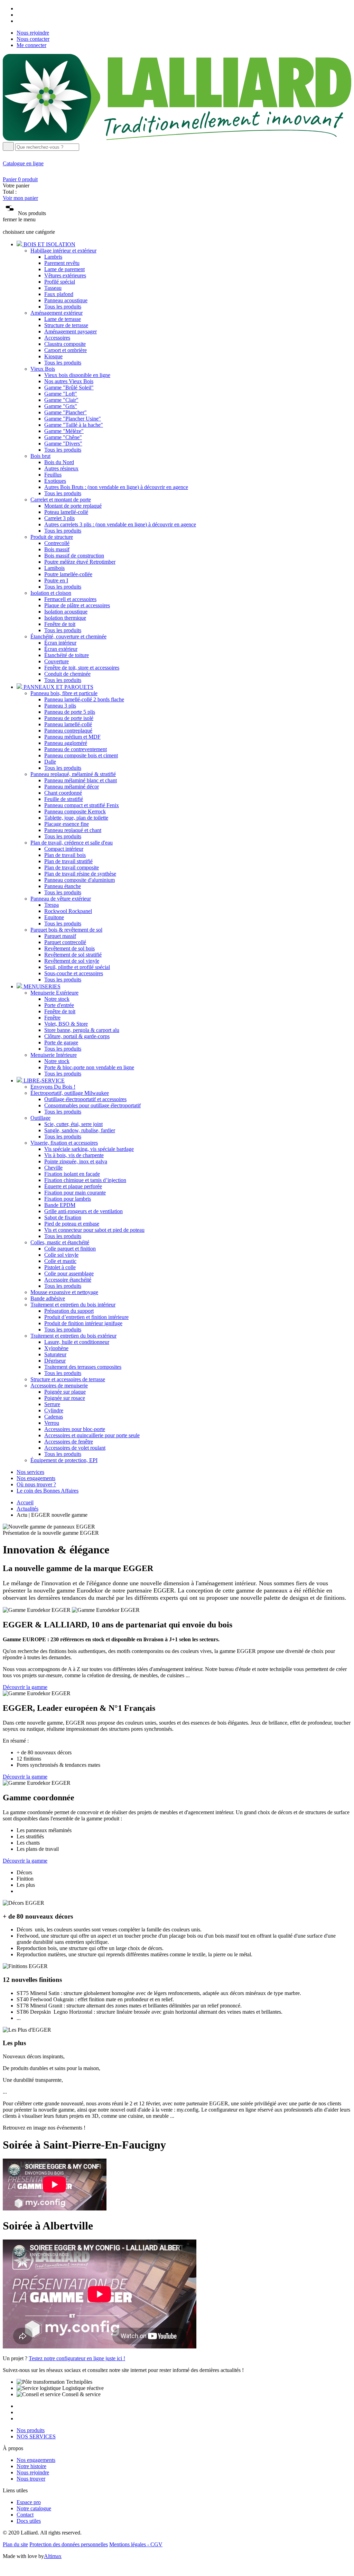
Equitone (54, 917)
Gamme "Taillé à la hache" (74, 425)
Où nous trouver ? (36, 1484)
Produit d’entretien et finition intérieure (86, 1317)
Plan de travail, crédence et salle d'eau (72, 843)
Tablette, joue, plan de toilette (76, 818)
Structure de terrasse (66, 325)
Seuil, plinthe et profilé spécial (77, 967)
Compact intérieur (64, 849)
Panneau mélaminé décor (72, 787)
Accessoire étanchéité (68, 1280)
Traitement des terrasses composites (83, 1367)
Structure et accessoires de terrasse (68, 1379)
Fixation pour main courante (75, 1193)
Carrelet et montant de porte (61, 500)
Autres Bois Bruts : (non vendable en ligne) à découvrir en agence (116, 487)
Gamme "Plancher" (66, 412)
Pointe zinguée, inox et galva (76, 1161)
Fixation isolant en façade (72, 1174)
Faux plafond (59, 294)
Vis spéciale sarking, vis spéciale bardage (89, 1149)
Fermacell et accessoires (70, 599)
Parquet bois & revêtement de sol (66, 930)
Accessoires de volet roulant (75, 1448)
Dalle (50, 762)
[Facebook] (19, 8)
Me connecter (31, 45)
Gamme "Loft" (61, 394)
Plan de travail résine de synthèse (80, 874)
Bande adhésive (48, 1298)
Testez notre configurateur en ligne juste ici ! (77, 2358)
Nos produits (31, 2430)
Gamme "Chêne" (63, 437)
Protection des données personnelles (69, 2544)
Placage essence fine (67, 824)
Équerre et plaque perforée (73, 1186)
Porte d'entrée (59, 1005)
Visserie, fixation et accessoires (64, 1143)
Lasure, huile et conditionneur (77, 1342)
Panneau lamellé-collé (68, 724)
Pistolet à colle (60, 1267)
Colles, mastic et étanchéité (60, 1242)
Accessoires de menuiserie (59, 1386)
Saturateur (55, 1354)
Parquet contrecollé (65, 942)
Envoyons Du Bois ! (53, 1087)
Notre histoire (31, 2466)
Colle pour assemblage (69, 1273)
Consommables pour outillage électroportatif (92, 1105)
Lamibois (54, 568)
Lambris (53, 257)
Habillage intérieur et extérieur (63, 251)
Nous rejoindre (33, 33)
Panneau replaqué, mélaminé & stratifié (73, 774)
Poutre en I (56, 580)
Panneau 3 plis (60, 706)
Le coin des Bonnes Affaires (48, 1491)
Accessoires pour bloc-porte (75, 1429)
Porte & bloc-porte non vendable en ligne (89, 1067)
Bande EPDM (60, 1205)
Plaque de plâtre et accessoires (77, 605)
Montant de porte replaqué (73, 506)
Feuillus (53, 475)
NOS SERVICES (36, 2436)
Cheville (53, 1168)
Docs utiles (29, 2521)
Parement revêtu (62, 263)
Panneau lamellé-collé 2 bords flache (84, 699)
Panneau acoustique (66, 300)
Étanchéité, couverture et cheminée (68, 636)
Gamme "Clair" (61, 400)
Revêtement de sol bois (69, 948)
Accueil (25, 1502)
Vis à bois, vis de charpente (74, 1155)
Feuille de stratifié (64, 799)
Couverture (57, 661)
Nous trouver (31, 2479)
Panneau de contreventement (76, 749)
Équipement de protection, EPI (64, 1460)
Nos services (30, 1472)
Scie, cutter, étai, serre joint (73, 1124)
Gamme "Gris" (61, 406)
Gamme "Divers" (63, 444)
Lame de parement (64, 269)
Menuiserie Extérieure (54, 993)
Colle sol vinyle (61, 1255)
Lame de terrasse (63, 319)
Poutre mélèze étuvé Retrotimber (80, 562)
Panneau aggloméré (66, 743)
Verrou (52, 1423)
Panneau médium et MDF (72, 737)
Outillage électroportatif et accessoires (85, 1099)
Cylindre (54, 1410)
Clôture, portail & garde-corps (77, 1036)
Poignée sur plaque (65, 1392)
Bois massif (57, 549)
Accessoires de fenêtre (69, 1442)
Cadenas (54, 1417)
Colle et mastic (60, 1261)
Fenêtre (52, 1018)
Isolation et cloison (51, 593)
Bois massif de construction (74, 556)
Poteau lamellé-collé (66, 512)
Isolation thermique (65, 618)
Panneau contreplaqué (68, 731)
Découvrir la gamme (25, 1687)
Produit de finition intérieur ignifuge (83, 1323)
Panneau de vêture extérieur (61, 899)
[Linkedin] (19, 21)
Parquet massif (60, 936)
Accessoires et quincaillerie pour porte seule (92, 1435)
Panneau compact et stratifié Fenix (82, 805)
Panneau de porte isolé (69, 718)
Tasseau (53, 288)
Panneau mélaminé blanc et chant (81, 780)
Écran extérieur (61, 649)
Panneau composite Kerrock (75, 811)
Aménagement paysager (71, 331)
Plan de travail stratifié (68, 861)
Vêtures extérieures (65, 275)
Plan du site (15, 2544)
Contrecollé (57, 543)
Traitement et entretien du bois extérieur (73, 1336)
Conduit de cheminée (67, 674)
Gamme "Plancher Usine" (73, 419)
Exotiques (55, 481)
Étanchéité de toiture (67, 655)
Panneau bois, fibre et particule (64, 693)
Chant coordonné (63, 793)
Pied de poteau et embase (72, 1224)
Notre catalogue (34, 2508)
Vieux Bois (43, 369)
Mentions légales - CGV (136, 2544)
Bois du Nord (59, 462)
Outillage (40, 1118)
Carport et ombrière (66, 350)
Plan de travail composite (72, 867)
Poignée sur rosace (65, 1398)
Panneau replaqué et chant (73, 830)
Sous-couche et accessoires (74, 973)
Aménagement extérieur (57, 313)
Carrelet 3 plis (59, 518)
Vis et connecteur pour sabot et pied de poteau (94, 1230)
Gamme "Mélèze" (64, 431)
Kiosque (53, 356)
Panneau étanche (63, 886)
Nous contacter (33, 39)
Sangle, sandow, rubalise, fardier (80, 1130)
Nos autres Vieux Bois (69, 381)
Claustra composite (65, 344)
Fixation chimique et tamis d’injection (85, 1180)
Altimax (53, 2556)
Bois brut (40, 456)
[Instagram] (19, 15)
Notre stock (57, 999)
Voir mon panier (20, 198)
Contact (25, 2515)
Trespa (52, 905)
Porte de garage (61, 1042)
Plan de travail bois (65, 855)
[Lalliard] (177, 139)
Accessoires (57, 338)
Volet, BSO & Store (66, 1024)
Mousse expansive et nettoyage (64, 1292)
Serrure (52, 1404)
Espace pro (29, 2502)
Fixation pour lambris (68, 1199)
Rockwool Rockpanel (68, 911)
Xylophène (56, 1348)
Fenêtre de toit (60, 624)
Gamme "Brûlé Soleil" (69, 387)
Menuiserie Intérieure (54, 1055)
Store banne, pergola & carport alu (82, 1030)
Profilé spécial (60, 282)
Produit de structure (52, 537)
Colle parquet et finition (70, 1249)
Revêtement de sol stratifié (73, 955)
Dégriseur (55, 1361)
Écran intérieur (60, 643)
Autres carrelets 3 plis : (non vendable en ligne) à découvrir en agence (120, 524)
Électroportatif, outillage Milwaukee (70, 1093)
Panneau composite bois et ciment (81, 755)
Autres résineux (61, 468)
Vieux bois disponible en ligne (77, 375)
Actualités (27, 1509)
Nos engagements (36, 1478)
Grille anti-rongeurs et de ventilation (83, 1211)
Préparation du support (69, 1311)
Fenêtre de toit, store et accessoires (82, 668)
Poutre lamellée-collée (68, 574)
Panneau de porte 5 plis (70, 712)
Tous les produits (63, 307)
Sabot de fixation (63, 1217)
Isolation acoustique (66, 612)
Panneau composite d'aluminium (80, 880)
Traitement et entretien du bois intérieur (73, 1305)
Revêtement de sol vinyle (72, 961)
